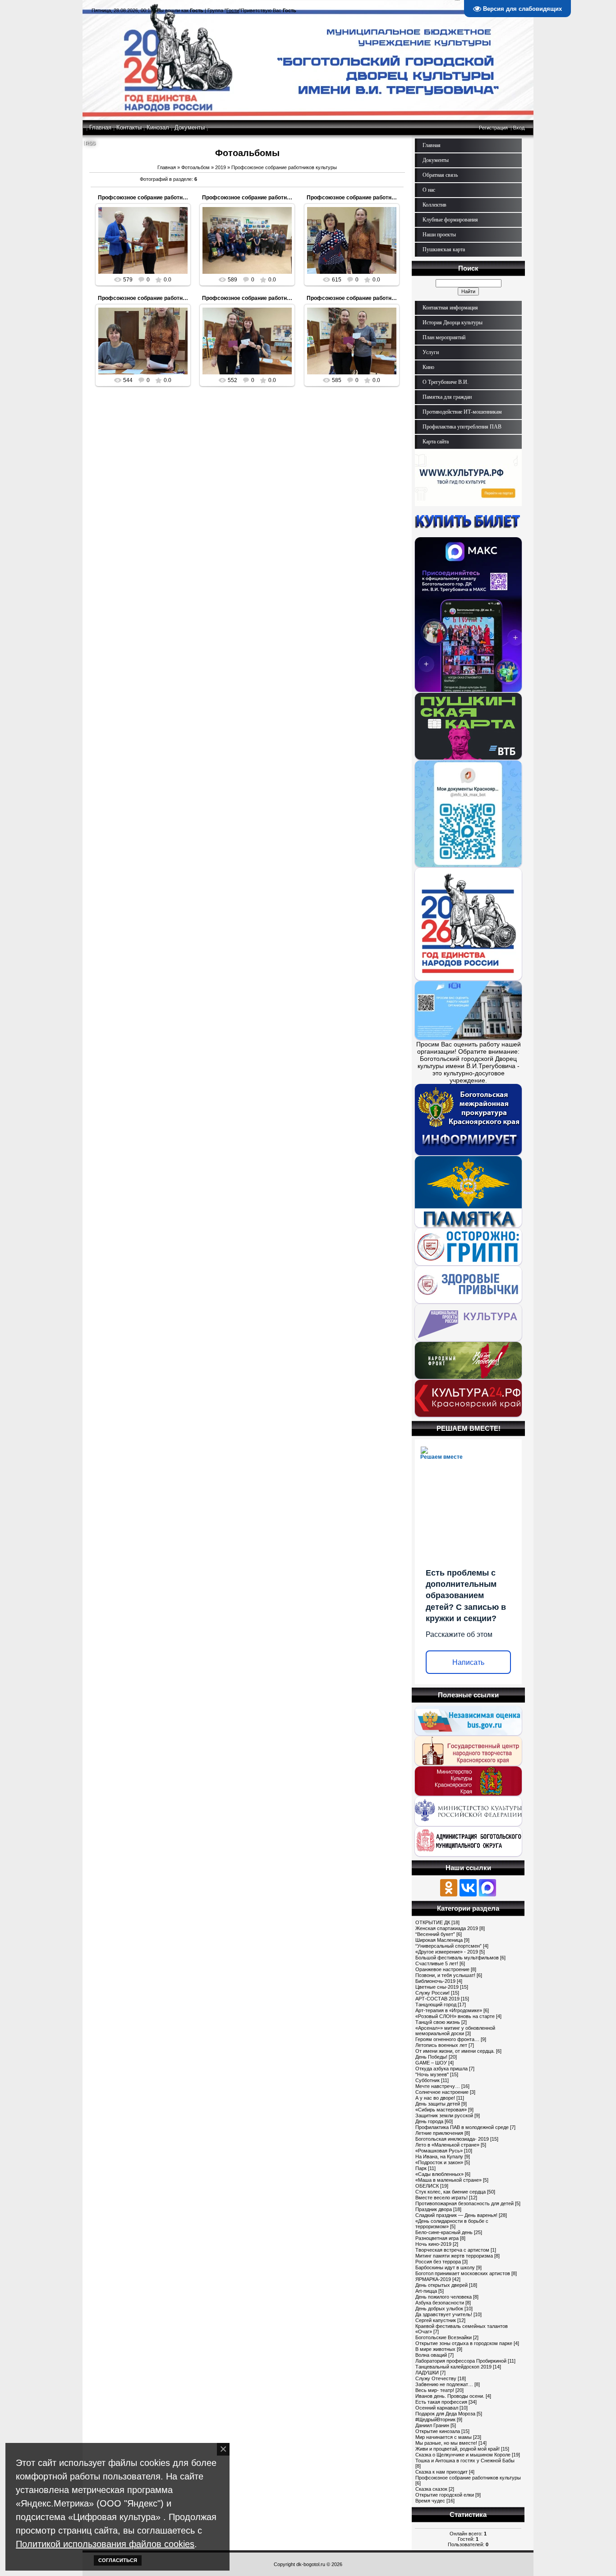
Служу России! (432, 1993)
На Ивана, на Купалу (439, 2157)
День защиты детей (438, 2104)
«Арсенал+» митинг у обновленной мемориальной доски (455, 2031)
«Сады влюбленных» (439, 2174)
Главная (100, 127)
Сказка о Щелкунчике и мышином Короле (463, 2455)
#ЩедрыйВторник (435, 2419)
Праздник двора (434, 2209)
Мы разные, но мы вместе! (446, 2443)
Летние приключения (439, 2133)
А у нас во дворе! (435, 2098)
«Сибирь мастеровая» (441, 2110)
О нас (429, 190)
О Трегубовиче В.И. (446, 382)
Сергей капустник (436, 2320)
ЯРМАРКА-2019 (433, 2279)
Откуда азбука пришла (441, 2069)
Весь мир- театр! (435, 2390)
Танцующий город (436, 2005)
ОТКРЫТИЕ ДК (433, 1922)
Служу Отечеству (436, 2378)
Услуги (431, 352)
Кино (428, 367)
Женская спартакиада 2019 (447, 1928)
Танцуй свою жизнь (438, 2022)
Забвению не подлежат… (444, 2384)
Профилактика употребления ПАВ (462, 427)
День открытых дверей (441, 2285)
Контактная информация (450, 308)
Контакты (129, 127)
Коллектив (434, 205)
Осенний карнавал (437, 2408)
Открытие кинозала (438, 2431)
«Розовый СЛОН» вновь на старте (455, 2016)
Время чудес (430, 2501)
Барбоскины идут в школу (445, 2267)
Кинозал (158, 127)
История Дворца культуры (453, 323)
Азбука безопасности (440, 2303)
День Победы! (431, 2057)
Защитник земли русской (444, 2115)
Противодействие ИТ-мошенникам (462, 412)
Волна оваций (431, 2355)
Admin (147, 251)
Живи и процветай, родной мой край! (457, 2449)
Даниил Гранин (432, 2425)
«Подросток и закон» (439, 2162)
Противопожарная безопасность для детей (464, 2203)
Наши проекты (439, 235)
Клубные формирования (450, 220)
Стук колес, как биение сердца (451, 2192)
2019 (221, 167)
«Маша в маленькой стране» (448, 2180)
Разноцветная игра (437, 2238)
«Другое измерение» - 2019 (447, 1952)
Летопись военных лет (441, 2045)
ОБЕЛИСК (427, 2186)
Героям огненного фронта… (447, 2039)
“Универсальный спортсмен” (448, 1946)
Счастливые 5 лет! (437, 1963)
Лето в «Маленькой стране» (447, 2145)
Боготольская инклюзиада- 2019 (452, 2139)
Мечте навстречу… (438, 2086)
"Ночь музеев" (432, 2074)
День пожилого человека (444, 2297)
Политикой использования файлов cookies (105, 2544)
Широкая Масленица (439, 1940)
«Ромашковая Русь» (439, 2151)
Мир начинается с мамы (444, 2437)
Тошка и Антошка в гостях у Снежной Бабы (465, 2461)
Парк (421, 2168)
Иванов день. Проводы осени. (450, 2396)
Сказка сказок (431, 2489)
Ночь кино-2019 (433, 2244)
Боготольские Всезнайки (444, 2337)
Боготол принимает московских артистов (463, 2273)
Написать (468, 1662)
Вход (519, 128)
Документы (190, 127)
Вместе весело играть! (441, 2198)
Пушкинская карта (444, 249)
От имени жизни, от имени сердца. (455, 2051)
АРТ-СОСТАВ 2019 (437, 1999)
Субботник (428, 2080)
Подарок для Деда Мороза (445, 2414)
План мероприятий (444, 337)
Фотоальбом (195, 167)
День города (429, 2121)
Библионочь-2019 (435, 1981)
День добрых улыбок (439, 2309)
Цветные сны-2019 (437, 1987)
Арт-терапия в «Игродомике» (449, 2010)
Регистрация (493, 128)
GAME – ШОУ (431, 2063)
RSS (90, 143)
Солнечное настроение (442, 2092)
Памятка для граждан (447, 397)
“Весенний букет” (435, 1934)
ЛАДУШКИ (427, 2373)
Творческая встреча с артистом (452, 2250)
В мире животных (435, 2349)
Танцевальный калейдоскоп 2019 (453, 2367)
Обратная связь (440, 175)
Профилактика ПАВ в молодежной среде (462, 2127)
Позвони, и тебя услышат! (445, 1975)
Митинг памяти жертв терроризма (454, 2256)
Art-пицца (426, 2291)
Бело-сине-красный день (444, 2232)
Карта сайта (436, 442)
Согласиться (118, 2560)
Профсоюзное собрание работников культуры (160, 198)
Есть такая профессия (441, 2402)
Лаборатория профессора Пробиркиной (461, 2361)
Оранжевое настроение (442, 1969)
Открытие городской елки (445, 2495)
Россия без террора (438, 2262)
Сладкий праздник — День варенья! (456, 2215)
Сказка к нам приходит (441, 2472)
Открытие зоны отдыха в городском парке (464, 2343)
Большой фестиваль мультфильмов (457, 1958)
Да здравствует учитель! (444, 2314)
